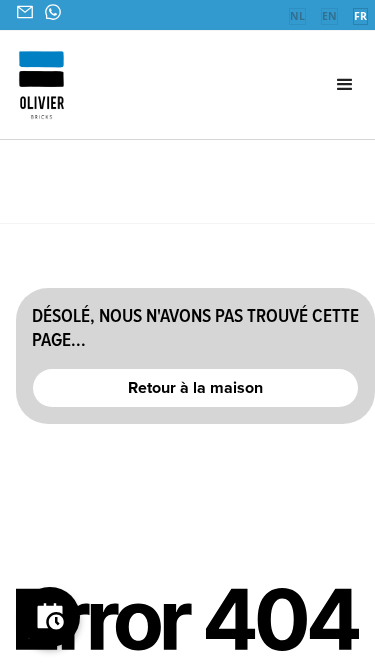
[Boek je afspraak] (50, 617)
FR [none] (360, 16)
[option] (297, 18)
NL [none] (297, 16)
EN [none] (329, 16)
